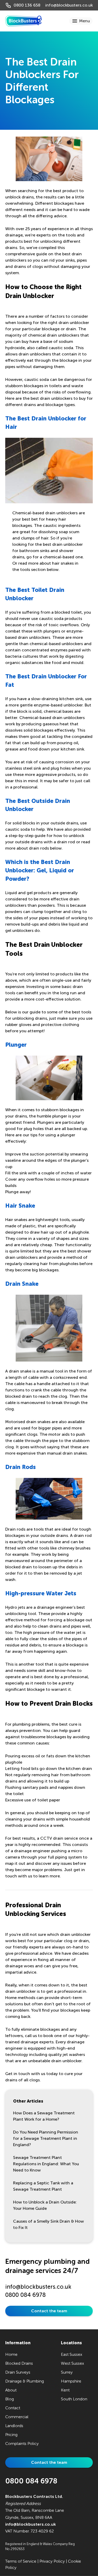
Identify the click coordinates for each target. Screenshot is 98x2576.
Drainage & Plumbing (25, 2381)
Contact (13, 2408)
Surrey (67, 2372)
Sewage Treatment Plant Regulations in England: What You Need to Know (46, 2164)
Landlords (14, 2426)
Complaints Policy (22, 2443)
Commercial (17, 2417)
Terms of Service (21, 2561)
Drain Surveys (18, 2372)
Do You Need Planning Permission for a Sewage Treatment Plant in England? (46, 2138)
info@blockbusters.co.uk (69, 5)
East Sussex (71, 2354)
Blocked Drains (19, 2363)
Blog (10, 2399)
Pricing (11, 2435)
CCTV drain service (59, 1838)
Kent (65, 2390)
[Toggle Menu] (81, 21)
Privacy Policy (52, 2561)
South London (74, 2399)
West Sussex (72, 2363)
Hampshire (71, 2381)
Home (11, 2354)
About (11, 2390)
